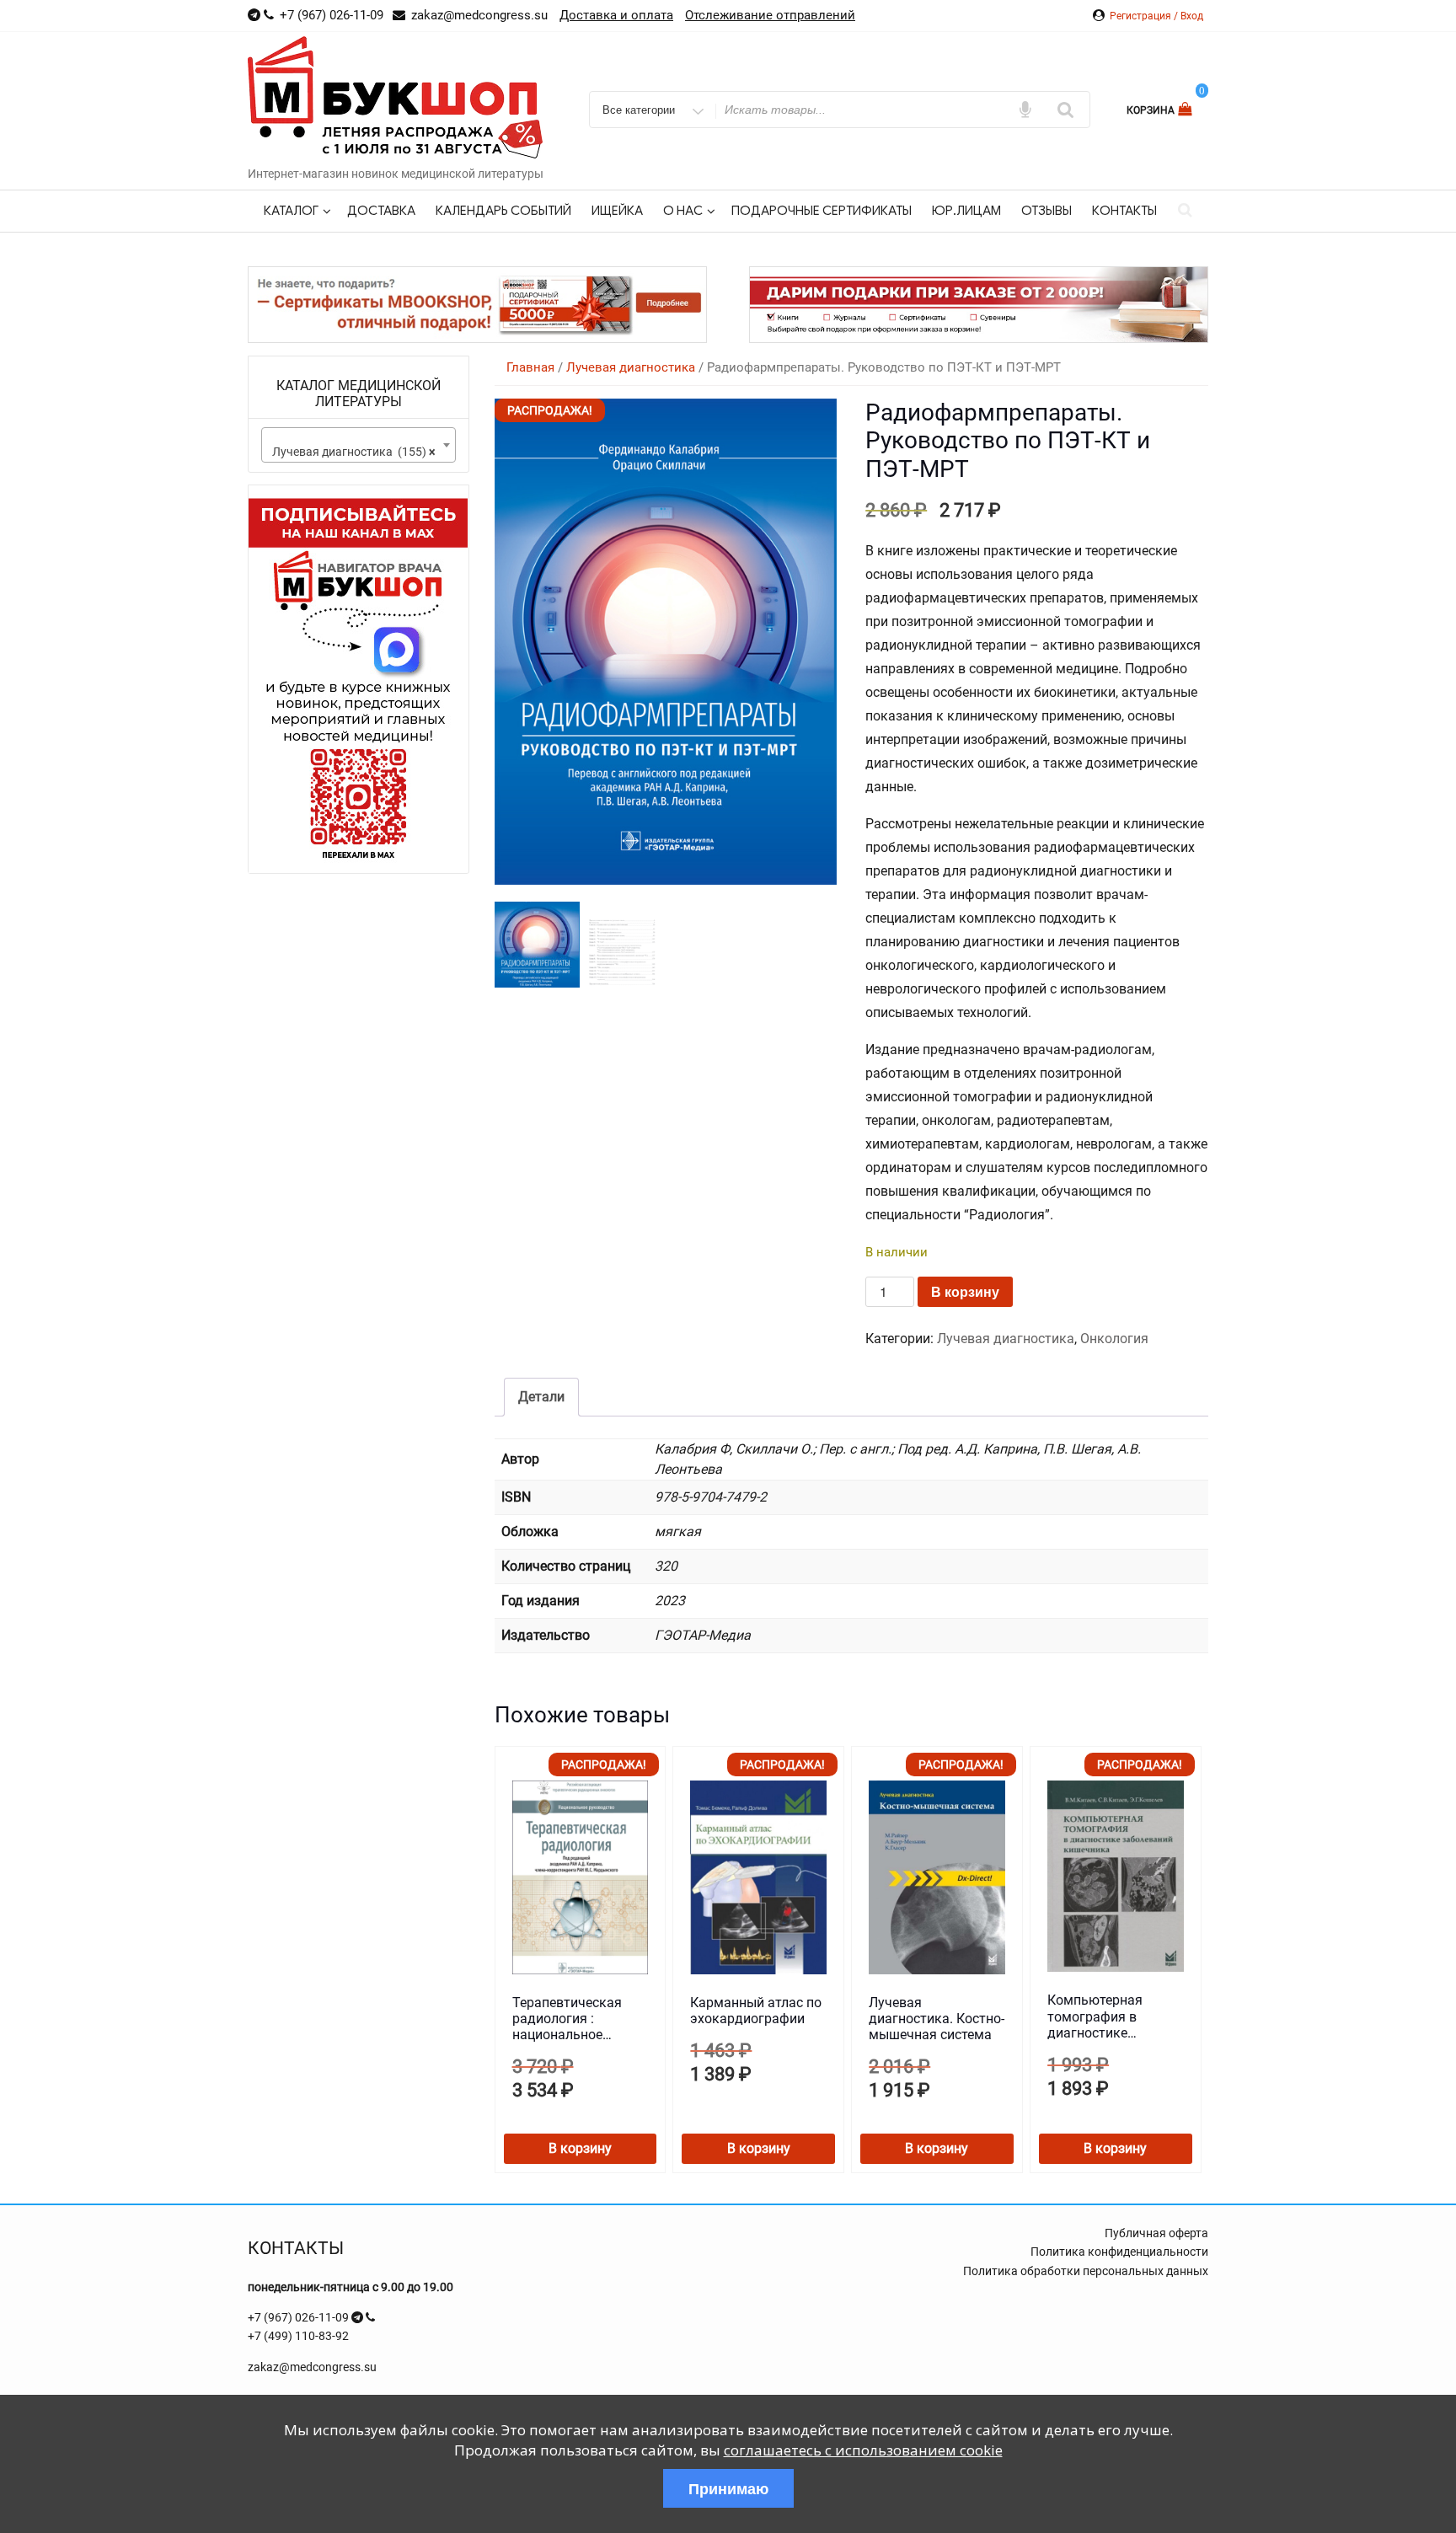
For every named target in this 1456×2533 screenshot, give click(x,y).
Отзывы (1046, 211)
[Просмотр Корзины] (1187, 109)
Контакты (1124, 211)
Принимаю (728, 2488)
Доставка (381, 211)
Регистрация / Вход (1156, 16)
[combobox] (359, 445)
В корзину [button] (580, 2148)
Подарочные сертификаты (822, 211)
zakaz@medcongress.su (312, 2367)
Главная (530, 367)
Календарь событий (503, 211)
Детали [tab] (541, 1397)
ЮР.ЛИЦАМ (966, 211)
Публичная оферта (1156, 2233)
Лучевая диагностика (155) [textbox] (353, 452)
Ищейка (617, 211)
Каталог (291, 211)
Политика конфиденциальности (1119, 2252)
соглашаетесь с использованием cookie (863, 2450)
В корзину (965, 1291)
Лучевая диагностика (631, 367)
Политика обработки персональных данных (1086, 2271)
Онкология (1114, 1339)
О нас (683, 211)
